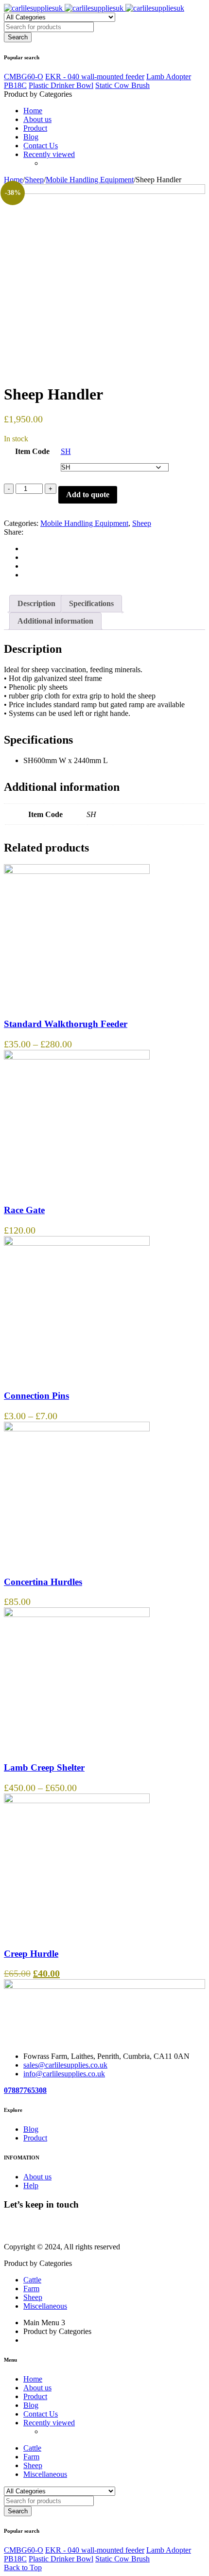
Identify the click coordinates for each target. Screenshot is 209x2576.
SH (66, 451)
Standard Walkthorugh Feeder (66, 1024)
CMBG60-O (24, 77)
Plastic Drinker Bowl (61, 85)
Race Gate (24, 1210)
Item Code (32, 451)
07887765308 (25, 2090)
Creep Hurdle (31, 1954)
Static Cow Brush (122, 85)
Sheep (34, 180)
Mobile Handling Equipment (90, 180)
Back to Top (23, 2567)
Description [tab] (36, 603)
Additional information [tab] (55, 621)
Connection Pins (36, 1396)
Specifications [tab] (91, 603)
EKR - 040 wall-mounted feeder (95, 77)
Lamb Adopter (169, 77)
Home (13, 180)
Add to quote (88, 495)
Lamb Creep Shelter (44, 1767)
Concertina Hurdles (43, 1582)
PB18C (15, 85)
